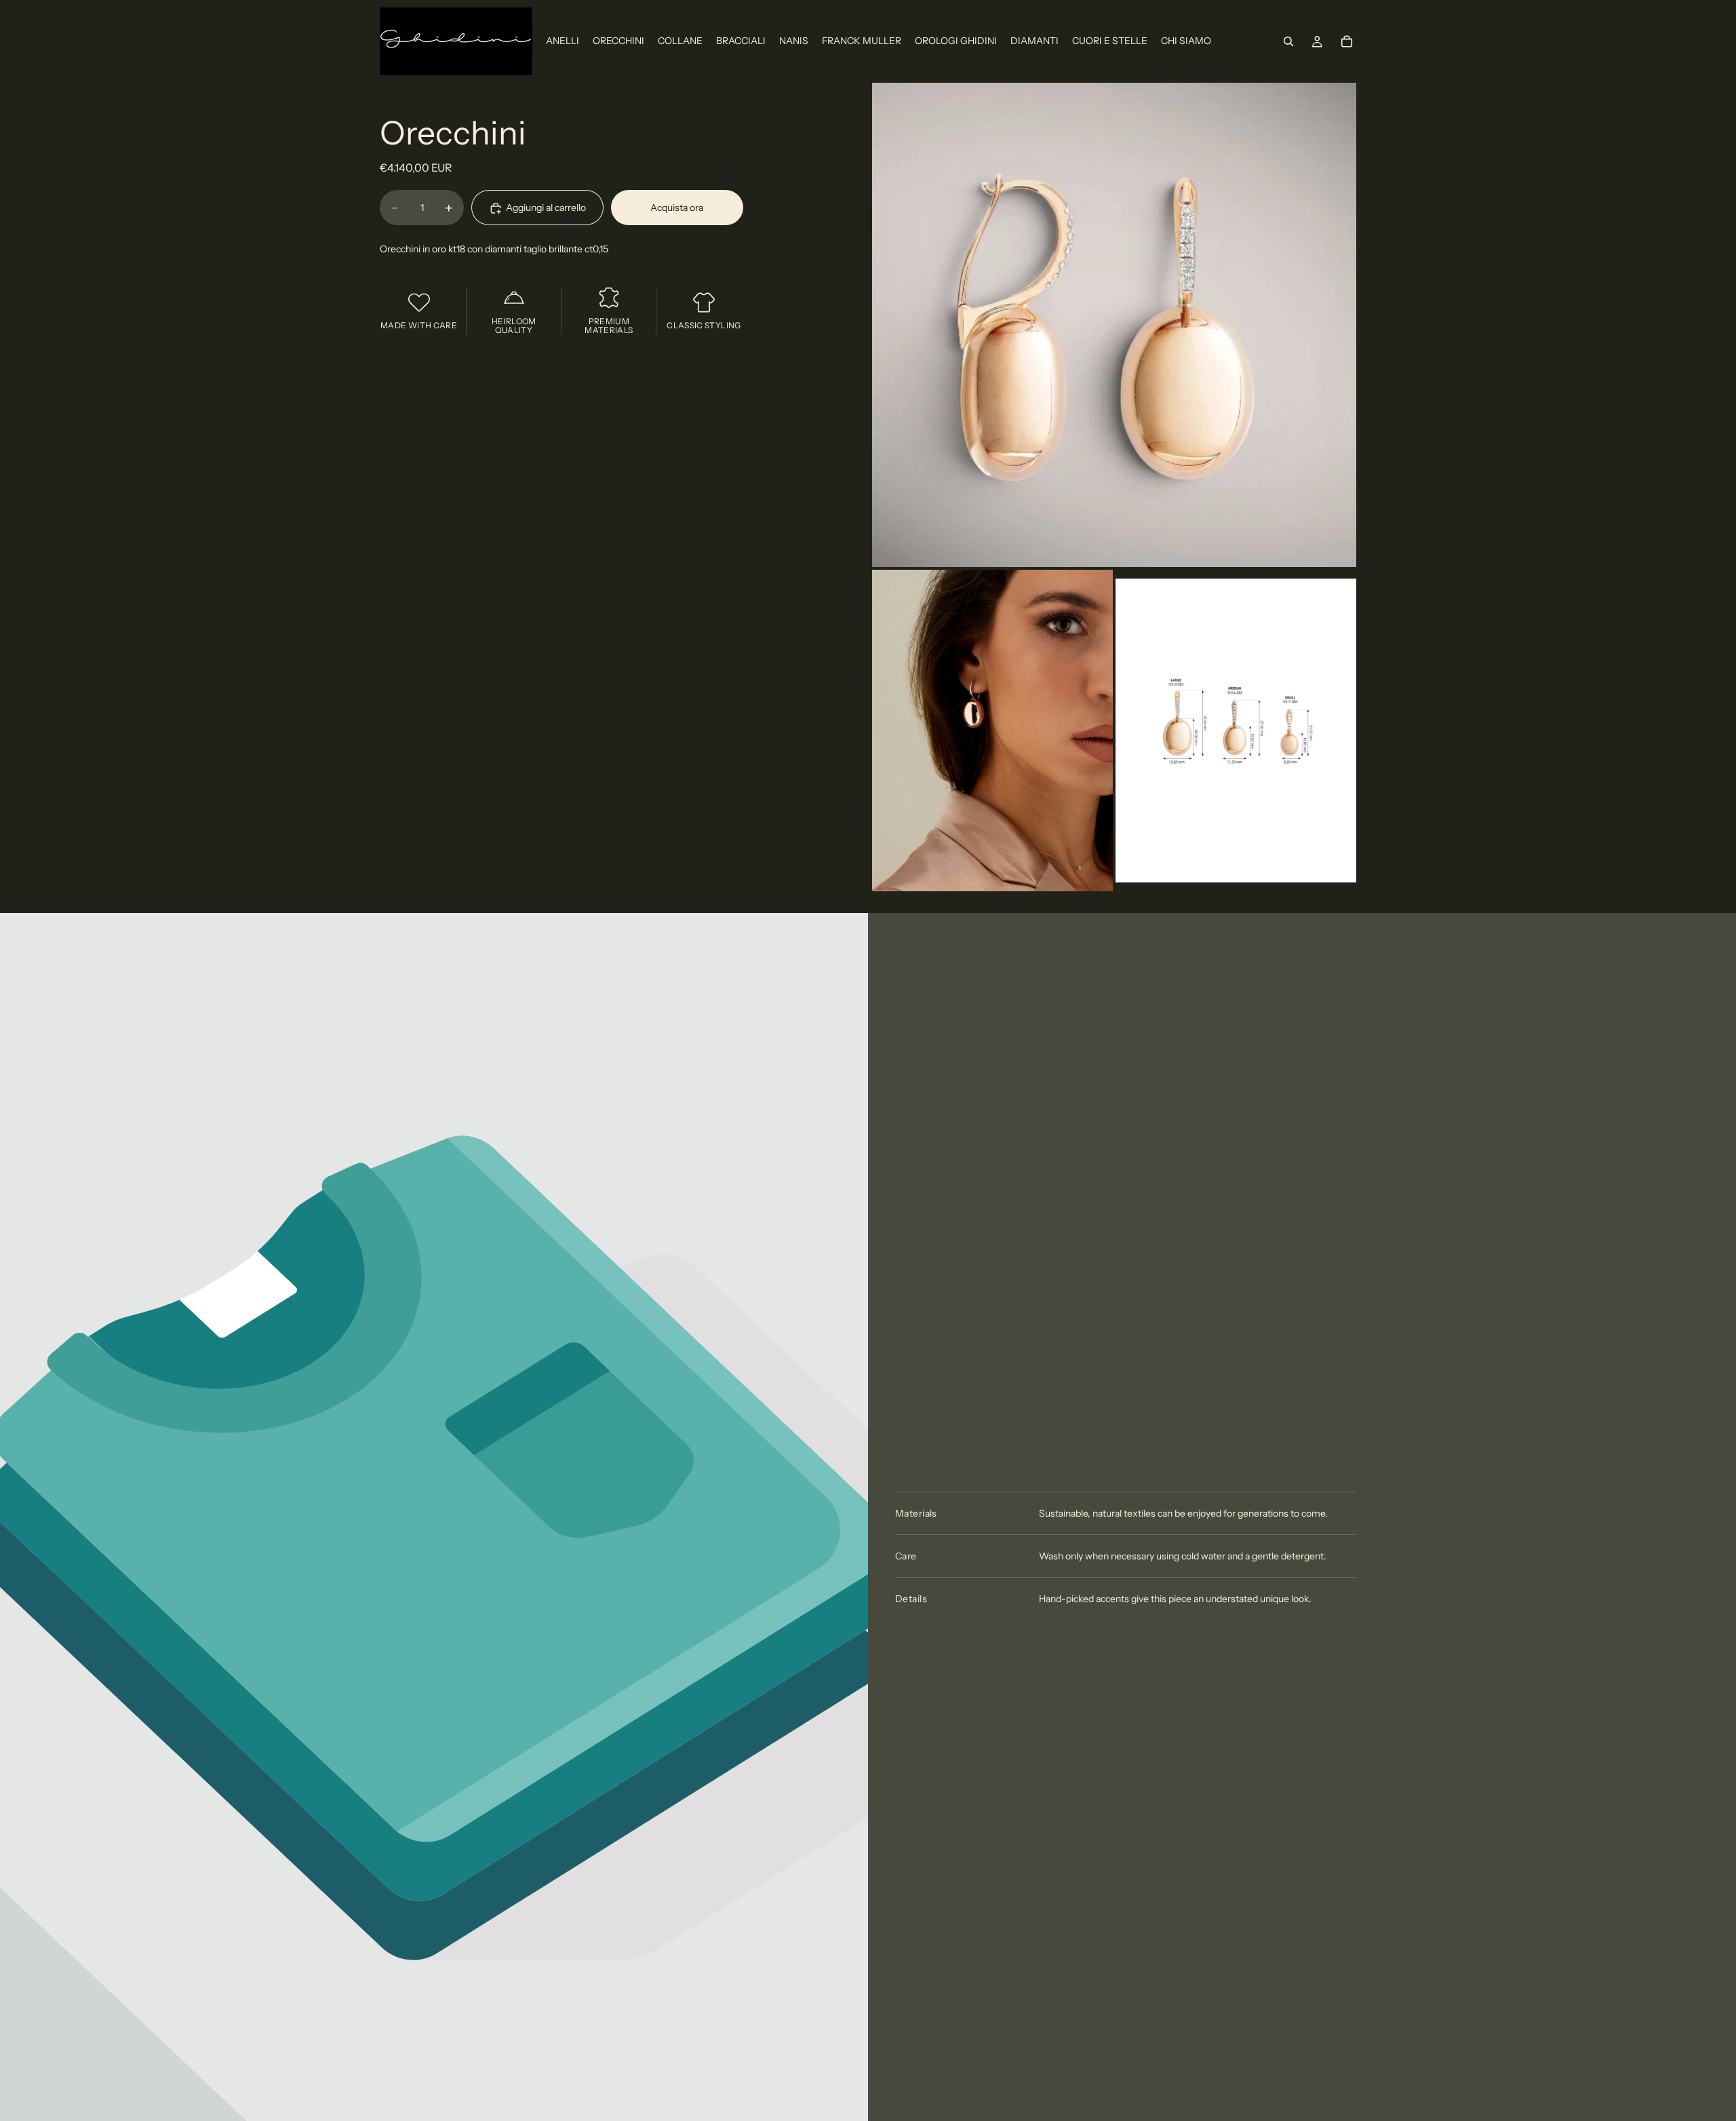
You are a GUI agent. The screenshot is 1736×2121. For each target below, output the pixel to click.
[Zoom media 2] (992, 730)
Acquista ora (677, 208)
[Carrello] (1347, 41)
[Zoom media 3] (1236, 730)
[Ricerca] (1288, 41)
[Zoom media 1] (1114, 325)
